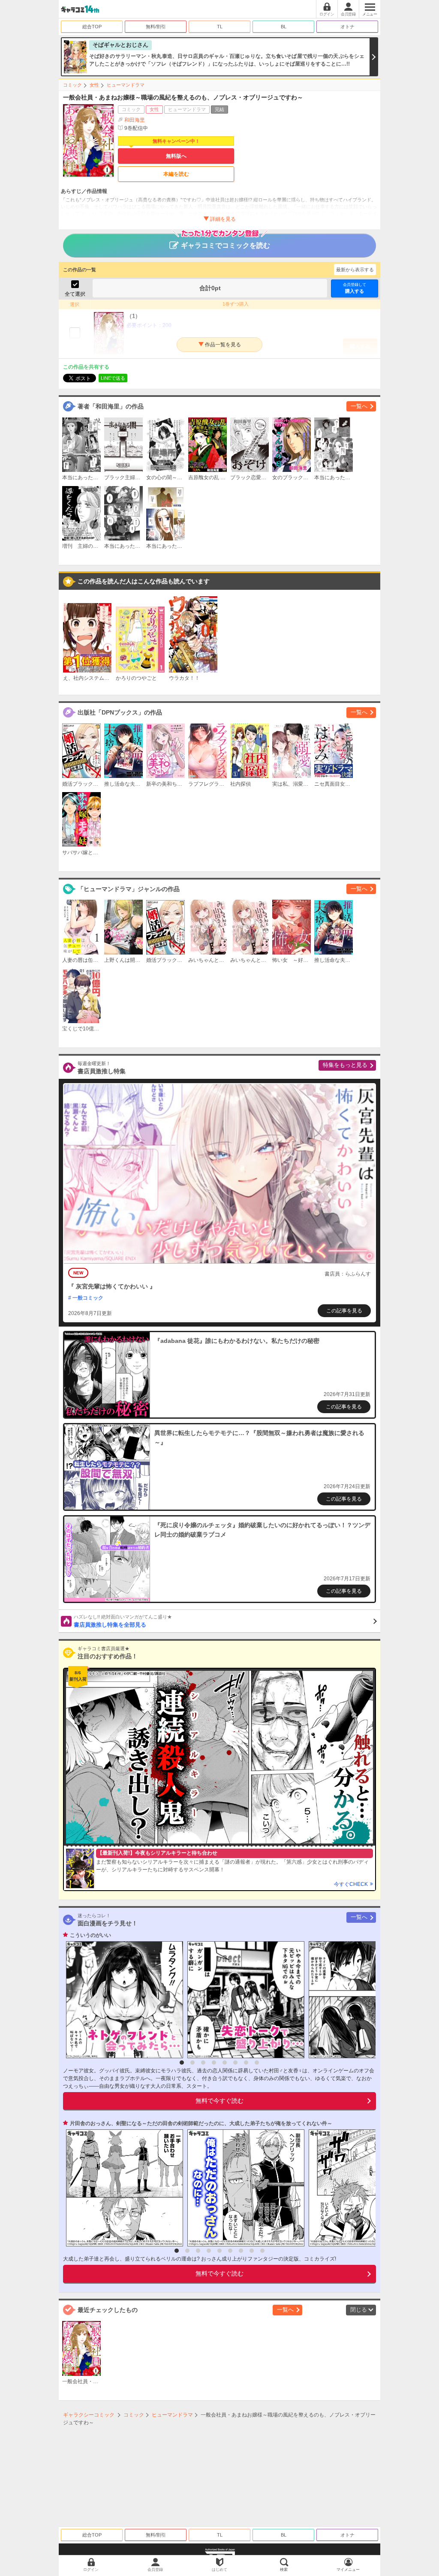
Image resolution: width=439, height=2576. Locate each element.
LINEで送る (113, 378)
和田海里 (135, 120)
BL (284, 27)
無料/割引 (156, 27)
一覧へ (359, 406)
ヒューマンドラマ (126, 85)
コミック (72, 85)
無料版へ (176, 156)
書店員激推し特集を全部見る (123, 1621)
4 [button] (214, 2063)
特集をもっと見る (345, 1065)
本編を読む (176, 174)
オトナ (347, 27)
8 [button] (257, 2063)
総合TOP (92, 27)
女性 (94, 85)
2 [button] (192, 2063)
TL (220, 27)
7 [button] (246, 2063)
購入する (355, 288)
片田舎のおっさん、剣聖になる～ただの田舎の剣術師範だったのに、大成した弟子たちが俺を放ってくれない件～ (201, 2123)
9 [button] (262, 2251)
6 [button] (235, 2063)
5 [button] (225, 2063)
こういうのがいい (90, 1935)
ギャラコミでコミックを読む (226, 245)
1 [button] (182, 2063)
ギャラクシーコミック (89, 2415)
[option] (122, 2000)
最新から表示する (355, 270)
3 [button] (203, 2063)
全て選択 (75, 294)
